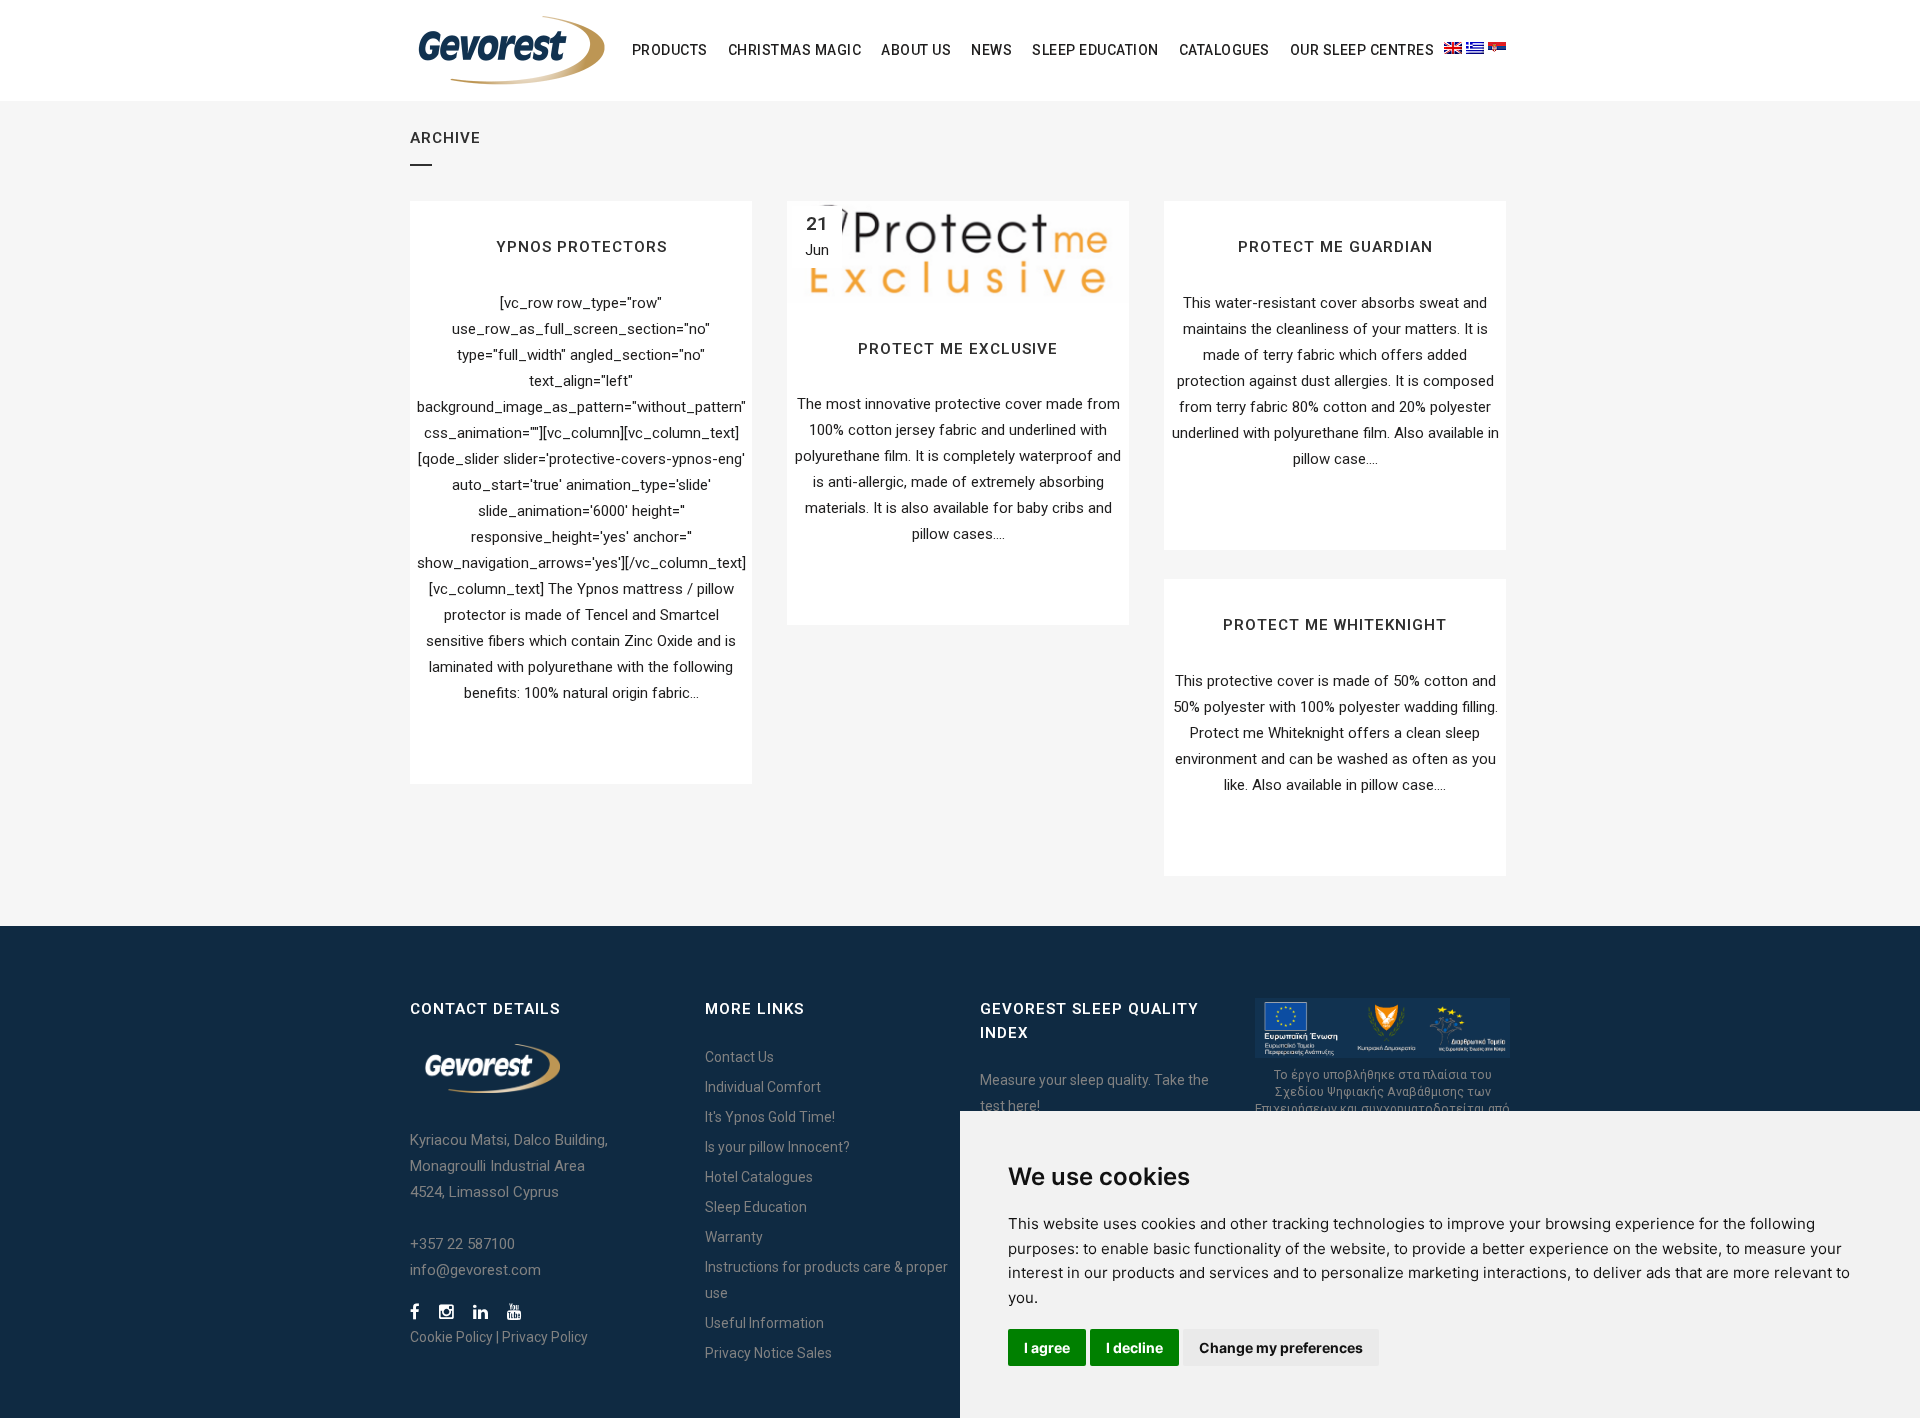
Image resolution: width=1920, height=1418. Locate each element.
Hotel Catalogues (759, 1177)
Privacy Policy (545, 1337)
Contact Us (739, 1057)
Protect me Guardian (1335, 247)
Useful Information (764, 1323)
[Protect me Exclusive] (958, 252)
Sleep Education (756, 1207)
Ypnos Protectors (581, 247)
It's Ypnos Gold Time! (770, 1117)
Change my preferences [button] (1281, 1347)
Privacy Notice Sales (768, 1353)
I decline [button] (1134, 1347)
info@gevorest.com (475, 1270)
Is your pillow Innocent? (777, 1147)
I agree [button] (1047, 1347)
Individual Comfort (763, 1087)
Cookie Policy (451, 1337)
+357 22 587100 (462, 1244)
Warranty (734, 1237)
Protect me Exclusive (958, 349)
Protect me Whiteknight (1335, 625)
